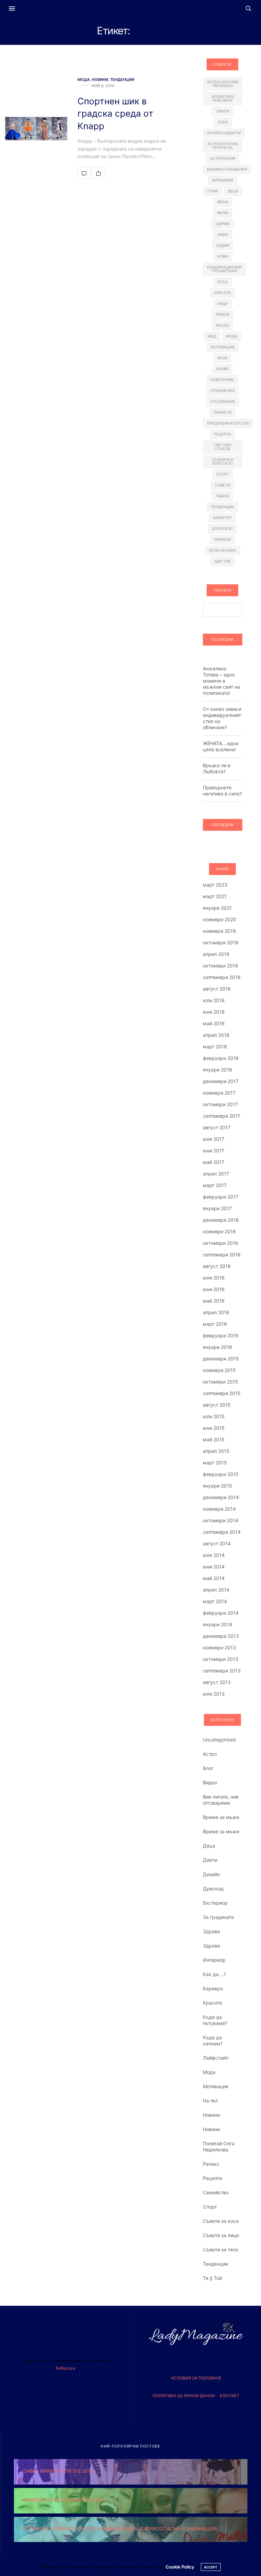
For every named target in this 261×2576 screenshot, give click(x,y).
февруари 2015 (221, 1474)
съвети (223, 485)
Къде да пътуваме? (215, 2020)
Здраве (212, 1931)
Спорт (210, 2207)
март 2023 (215, 885)
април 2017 (216, 1174)
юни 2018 (214, 1012)
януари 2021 (217, 908)
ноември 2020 (220, 919)
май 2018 (214, 1023)
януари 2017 (217, 1208)
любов (222, 314)
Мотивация (216, 2086)
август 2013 (217, 1682)
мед (212, 336)
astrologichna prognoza (223, 84)
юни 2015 (214, 1428)
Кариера (213, 1988)
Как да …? (214, 1974)
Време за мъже (221, 1817)
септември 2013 (222, 1671)
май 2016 (214, 1301)
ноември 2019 (219, 931)
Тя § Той (212, 2278)
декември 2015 (221, 1359)
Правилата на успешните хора (63, 2500)
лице (222, 304)
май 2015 (214, 1439)
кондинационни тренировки (224, 269)
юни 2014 (214, 1567)
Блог (208, 1768)
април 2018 (216, 1035)
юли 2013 (214, 1694)
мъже (223, 369)
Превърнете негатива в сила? (222, 791)
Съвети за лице (221, 2235)
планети (222, 412)
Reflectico (65, 2368)
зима (223, 235)
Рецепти (212, 2178)
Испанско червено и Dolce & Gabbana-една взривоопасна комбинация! (120, 2529)
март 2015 (215, 1463)
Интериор (214, 1960)
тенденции (222, 507)
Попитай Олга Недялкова (219, 2146)
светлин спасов (222, 447)
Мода (84, 80)
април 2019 (216, 954)
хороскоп (222, 529)
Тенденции (122, 80)
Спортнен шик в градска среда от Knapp (115, 114)
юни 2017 (214, 1150)
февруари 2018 (221, 1058)
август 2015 (217, 1405)
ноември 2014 (219, 1509)
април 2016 (216, 1312)
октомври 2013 (221, 1659)
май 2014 (214, 1578)
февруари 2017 (221, 1197)
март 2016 (215, 1324)
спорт (223, 474)
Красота (212, 2003)
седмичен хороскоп (223, 461)
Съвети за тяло (221, 2249)
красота (222, 293)
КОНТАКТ (230, 2396)
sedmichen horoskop (223, 98)
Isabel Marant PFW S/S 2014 (58, 2471)
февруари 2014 (221, 1613)
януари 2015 (217, 1486)
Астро (210, 1754)
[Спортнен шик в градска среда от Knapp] (36, 129)
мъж (222, 358)
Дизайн (211, 1874)
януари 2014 (217, 1624)
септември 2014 (222, 1532)
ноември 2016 (219, 1231)
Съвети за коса (221, 2221)
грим (213, 191)
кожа (223, 256)
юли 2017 (214, 1139)
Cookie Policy (180, 2567)
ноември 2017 (219, 1093)
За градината (218, 1917)
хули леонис (223, 550)
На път (210, 2101)
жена (223, 202)
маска (222, 325)
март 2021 (215, 896)
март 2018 (215, 1046)
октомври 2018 (221, 966)
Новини (100, 80)
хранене (223, 539)
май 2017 (214, 1162)
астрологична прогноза (223, 146)
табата (222, 496)
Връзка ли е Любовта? (217, 768)
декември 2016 (221, 1220)
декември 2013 (221, 1636)
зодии (222, 245)
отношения (222, 391)
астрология (223, 158)
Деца (209, 1846)
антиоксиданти (224, 133)
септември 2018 (222, 977)
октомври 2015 (221, 1382)
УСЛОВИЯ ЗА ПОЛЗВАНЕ (196, 2378)
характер (222, 518)
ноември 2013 (219, 1647)
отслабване (223, 401)
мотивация (223, 347)
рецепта (223, 434)
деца (233, 191)
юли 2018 (214, 1000)
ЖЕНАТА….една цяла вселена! (221, 746)
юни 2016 (214, 1289)
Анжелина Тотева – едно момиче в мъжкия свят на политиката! (221, 681)
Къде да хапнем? (213, 2040)
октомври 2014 (221, 1520)
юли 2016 (214, 1278)
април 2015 (216, 1451)
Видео (210, 1782)
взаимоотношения (227, 169)
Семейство (216, 2192)
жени (222, 213)
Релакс (211, 2164)
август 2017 (217, 1127)
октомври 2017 (220, 1104)
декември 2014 (221, 1497)
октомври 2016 (221, 1243)
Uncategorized (219, 1740)
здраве (223, 224)
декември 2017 (221, 1081)
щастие (223, 561)
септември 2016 (222, 1255)
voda (223, 122)
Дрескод (213, 1888)
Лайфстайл (216, 2058)
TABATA (222, 111)
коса (223, 282)
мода (232, 336)
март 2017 (215, 1185)
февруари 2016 (221, 1335)
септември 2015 (222, 1393)
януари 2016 (217, 1347)
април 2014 (216, 1590)
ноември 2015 (219, 1370)
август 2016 (217, 1266)
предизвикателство (228, 423)
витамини (223, 180)
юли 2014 (214, 1555)
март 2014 (215, 1601)
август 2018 (217, 989)
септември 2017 (222, 1116)
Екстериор (215, 1903)
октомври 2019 (221, 942)
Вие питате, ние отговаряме (221, 1800)
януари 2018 (217, 1070)
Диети (210, 1860)
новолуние (222, 380)
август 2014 (217, 1543)
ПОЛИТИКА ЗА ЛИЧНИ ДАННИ (184, 2396)
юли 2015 (214, 1416)
